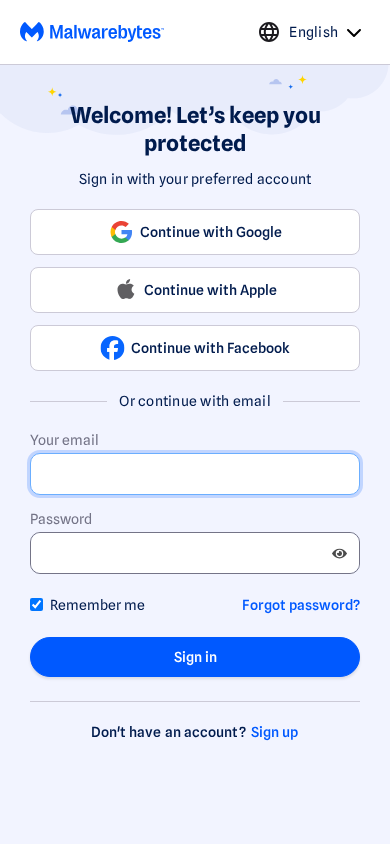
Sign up (275, 732)
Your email (64, 440)
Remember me (97, 605)
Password (61, 519)
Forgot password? (301, 605)
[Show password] (339, 553)
